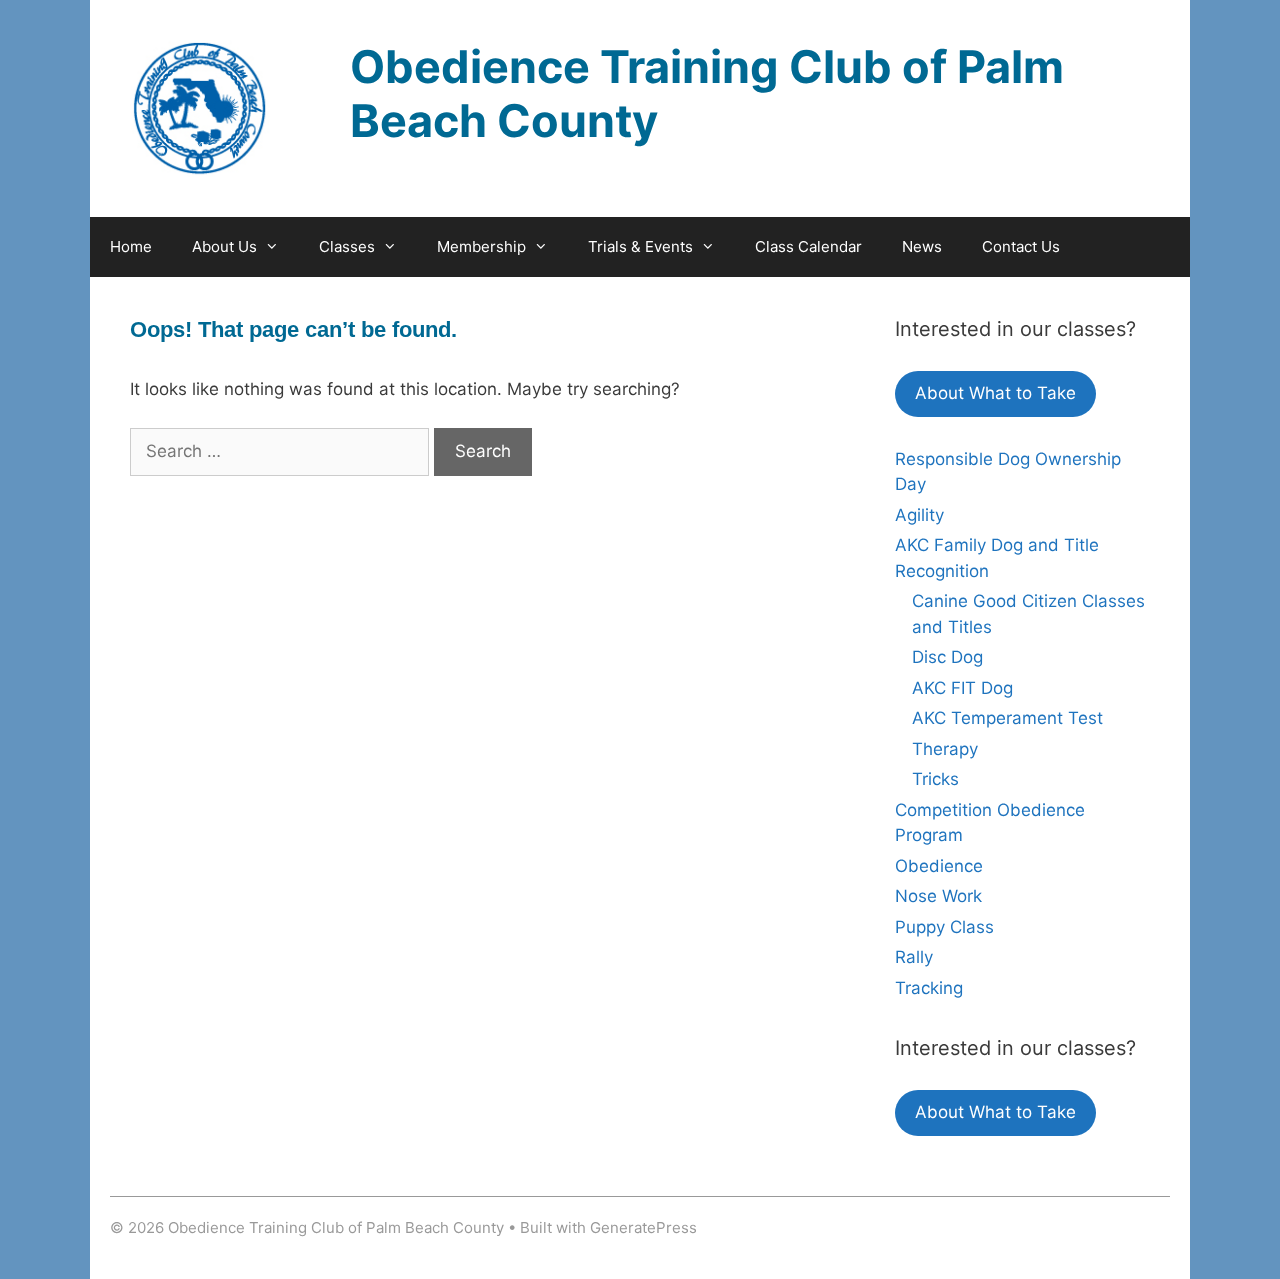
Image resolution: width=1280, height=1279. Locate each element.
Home (131, 246)
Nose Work (938, 896)
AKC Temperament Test (1007, 718)
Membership (481, 246)
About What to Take (995, 393)
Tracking (929, 988)
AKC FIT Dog (962, 688)
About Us (224, 246)
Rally (914, 957)
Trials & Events (640, 246)
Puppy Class (944, 927)
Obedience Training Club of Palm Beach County (707, 93)
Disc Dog (947, 657)
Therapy (945, 749)
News (922, 246)
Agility (919, 515)
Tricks (935, 779)
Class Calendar (808, 246)
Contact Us (1021, 246)
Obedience (939, 866)
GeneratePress (643, 1227)
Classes (347, 246)
